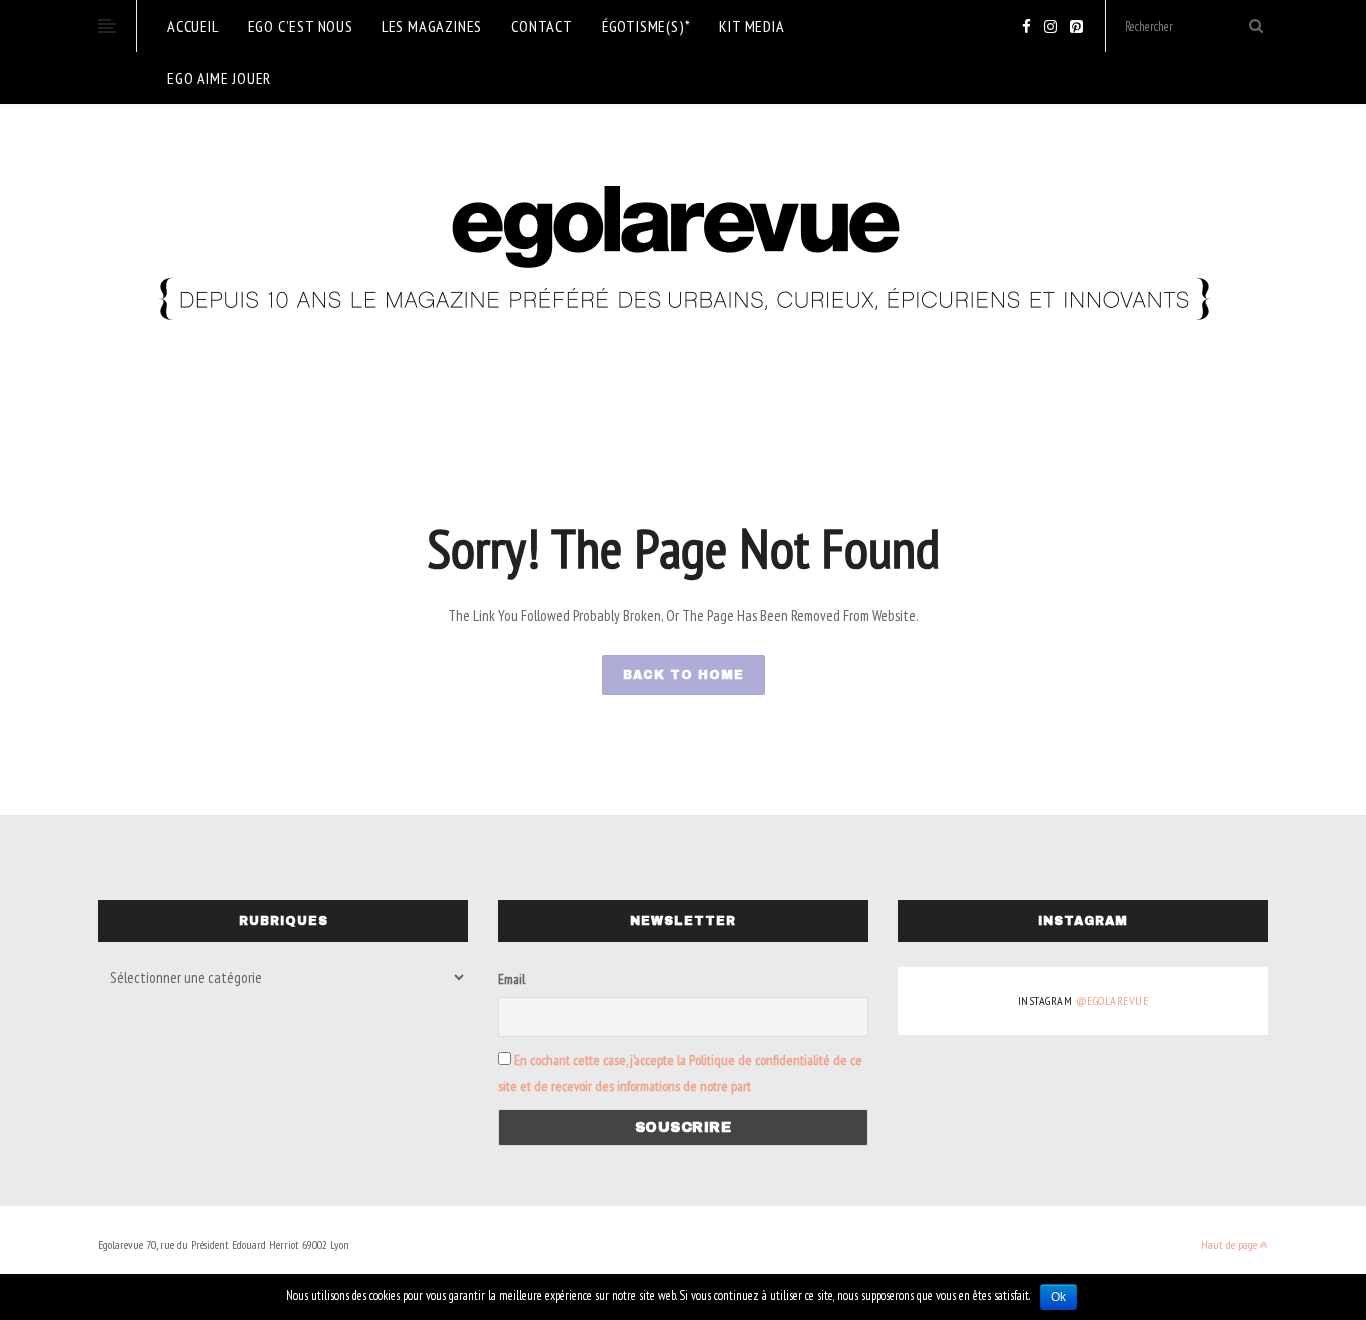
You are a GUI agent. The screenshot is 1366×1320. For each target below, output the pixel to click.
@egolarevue (1112, 1000)
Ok (1058, 1297)
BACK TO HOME (683, 675)
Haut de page (1230, 1244)
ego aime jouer (219, 78)
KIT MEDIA (751, 26)
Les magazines (432, 26)
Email (511, 979)
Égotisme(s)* (646, 26)
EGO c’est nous (300, 26)
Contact (542, 26)
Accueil (193, 26)
